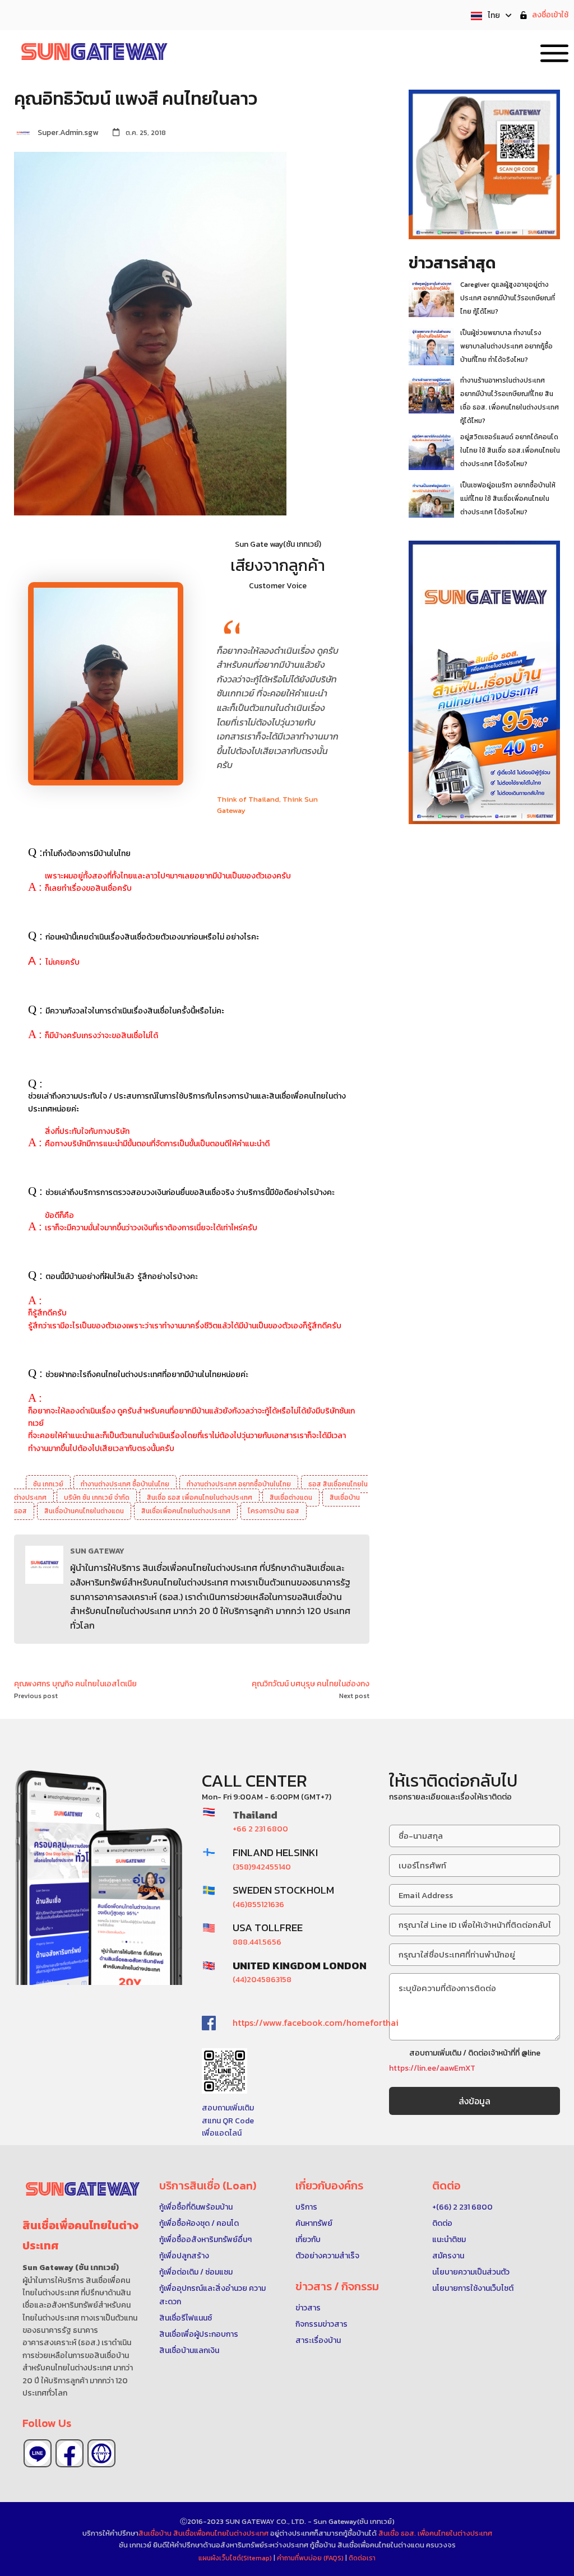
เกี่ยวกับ (308, 2240)
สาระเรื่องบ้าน (318, 2340)
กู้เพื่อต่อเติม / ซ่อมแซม (196, 2272)
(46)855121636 (258, 1905)
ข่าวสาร (308, 2308)
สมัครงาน (448, 2256)
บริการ (306, 2207)
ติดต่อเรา (362, 2558)
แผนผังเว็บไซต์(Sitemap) (236, 2558)
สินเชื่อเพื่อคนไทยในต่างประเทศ (186, 1511)
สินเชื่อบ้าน (155, 2533)
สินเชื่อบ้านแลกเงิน (189, 2351)
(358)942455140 (262, 1867)
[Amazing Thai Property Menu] (554, 51)
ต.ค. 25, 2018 (146, 133)
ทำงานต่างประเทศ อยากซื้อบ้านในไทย (239, 1484)
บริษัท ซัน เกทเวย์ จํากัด (97, 1498)
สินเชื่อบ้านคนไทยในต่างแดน (84, 1511)
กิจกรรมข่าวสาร (321, 2324)
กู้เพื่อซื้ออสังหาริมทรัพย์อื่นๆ (205, 2240)
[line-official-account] (38, 2453)
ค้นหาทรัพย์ (314, 2223)
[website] (101, 2453)
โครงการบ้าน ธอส (274, 1511)
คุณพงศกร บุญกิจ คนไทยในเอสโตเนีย (75, 1684)
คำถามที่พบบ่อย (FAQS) (311, 2558)
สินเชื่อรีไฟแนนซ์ (186, 2318)
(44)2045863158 (262, 1980)
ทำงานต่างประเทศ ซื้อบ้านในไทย (125, 1484)
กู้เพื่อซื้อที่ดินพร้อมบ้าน (196, 2207)
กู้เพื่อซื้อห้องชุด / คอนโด (199, 2223)
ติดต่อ (442, 2223)
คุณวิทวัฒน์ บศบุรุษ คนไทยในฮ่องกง (311, 1684)
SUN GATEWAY (97, 1551)
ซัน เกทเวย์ (48, 1484)
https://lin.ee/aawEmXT (432, 2068)
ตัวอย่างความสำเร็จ (327, 2256)
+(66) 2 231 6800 (462, 2207)
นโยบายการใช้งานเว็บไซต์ (473, 2288)
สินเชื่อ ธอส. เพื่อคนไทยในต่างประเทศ (435, 2533)
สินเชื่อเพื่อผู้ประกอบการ (199, 2334)
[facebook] (70, 2453)
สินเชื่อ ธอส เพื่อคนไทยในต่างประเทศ (200, 1498)
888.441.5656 (257, 1942)
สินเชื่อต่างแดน (291, 1498)
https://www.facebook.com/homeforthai (316, 2022)
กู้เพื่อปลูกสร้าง (184, 2256)
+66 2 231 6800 (260, 1829)
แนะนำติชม (449, 2240)
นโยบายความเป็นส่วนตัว (471, 2272)
